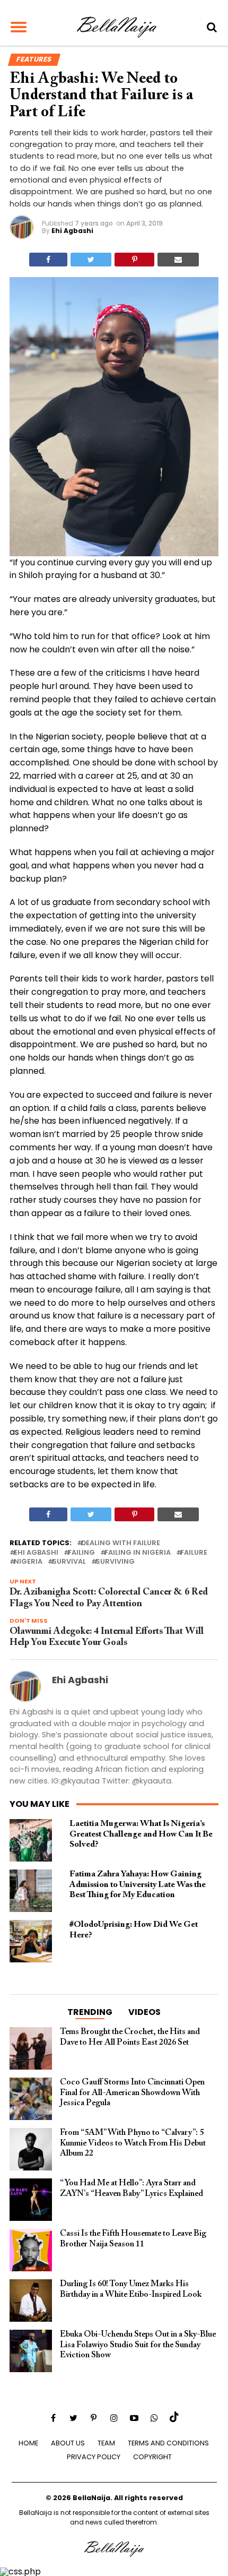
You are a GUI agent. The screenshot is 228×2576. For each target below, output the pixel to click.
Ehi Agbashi (72, 231)
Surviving (115, 1562)
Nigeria (28, 1562)
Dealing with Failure (121, 1543)
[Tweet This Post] (91, 260)
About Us (68, 2443)
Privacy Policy (94, 2457)
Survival (69, 1562)
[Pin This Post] (134, 260)
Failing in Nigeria (138, 1553)
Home (28, 2443)
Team (106, 2443)
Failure (194, 1553)
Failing (81, 1553)
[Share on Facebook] (48, 260)
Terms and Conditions (168, 2443)
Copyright (152, 2457)
